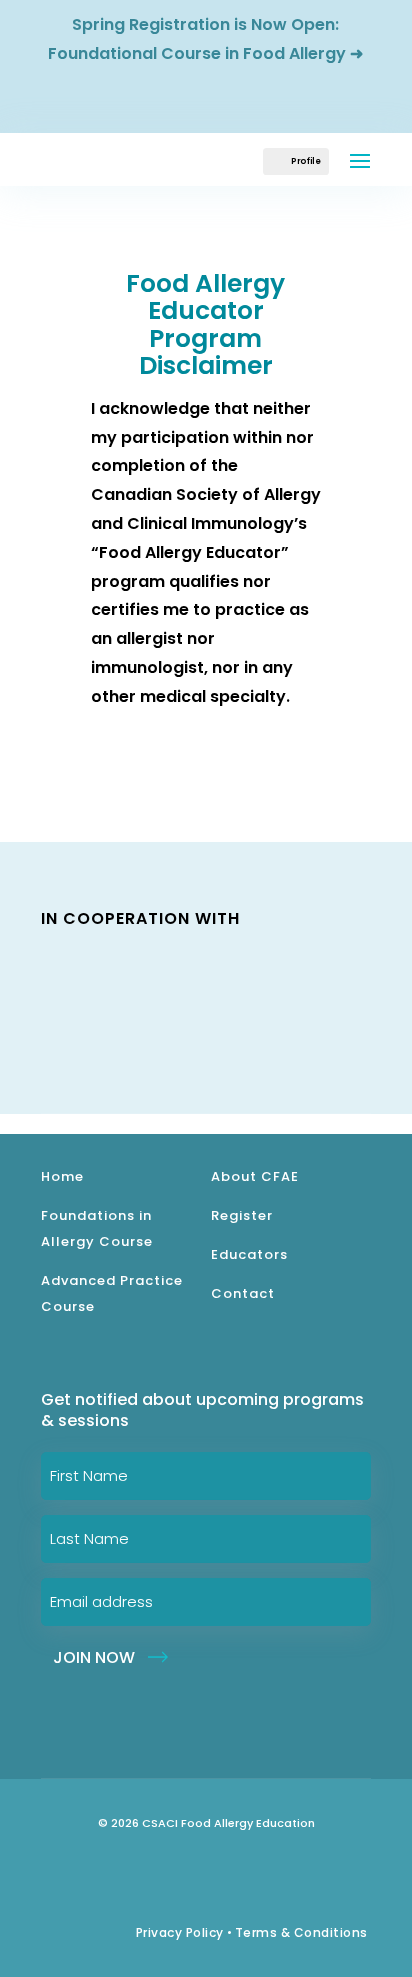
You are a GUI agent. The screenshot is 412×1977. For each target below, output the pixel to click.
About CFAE (255, 1176)
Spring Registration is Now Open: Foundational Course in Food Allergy (197, 39)
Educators (249, 1254)
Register (242, 1215)
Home (62, 1176)
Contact (243, 1293)
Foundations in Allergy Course (97, 1228)
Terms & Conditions (301, 1932)
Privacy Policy (180, 1932)
